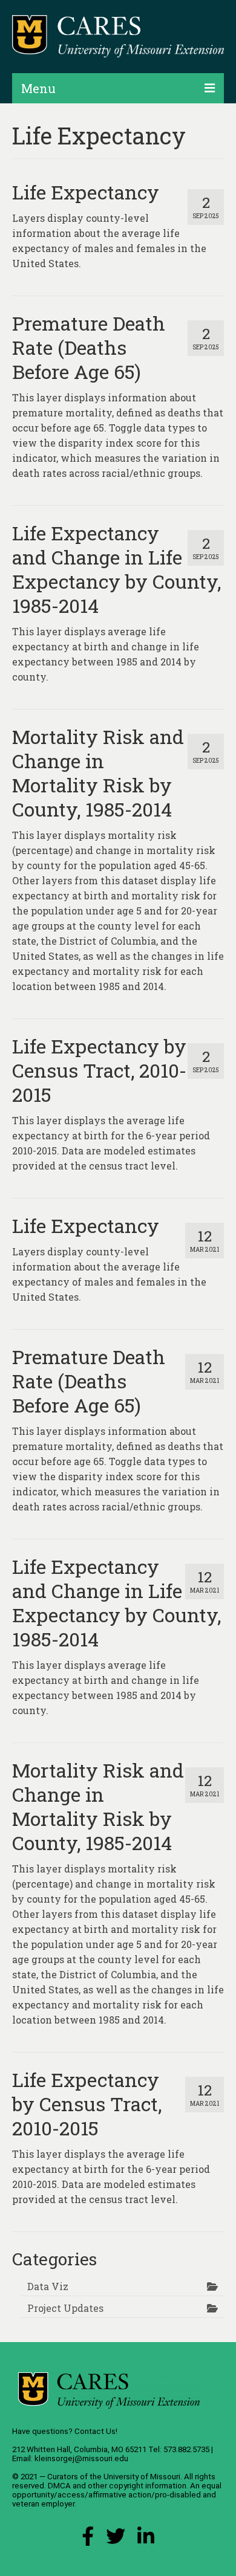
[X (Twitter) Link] (116, 2539)
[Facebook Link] (88, 2539)
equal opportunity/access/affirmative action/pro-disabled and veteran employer (117, 2495)
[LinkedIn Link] (146, 2539)
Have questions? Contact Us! (65, 2431)
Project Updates (65, 2308)
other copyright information (137, 2486)
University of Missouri (142, 2477)
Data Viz (48, 2286)
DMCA (59, 2486)
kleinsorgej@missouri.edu (81, 2458)
